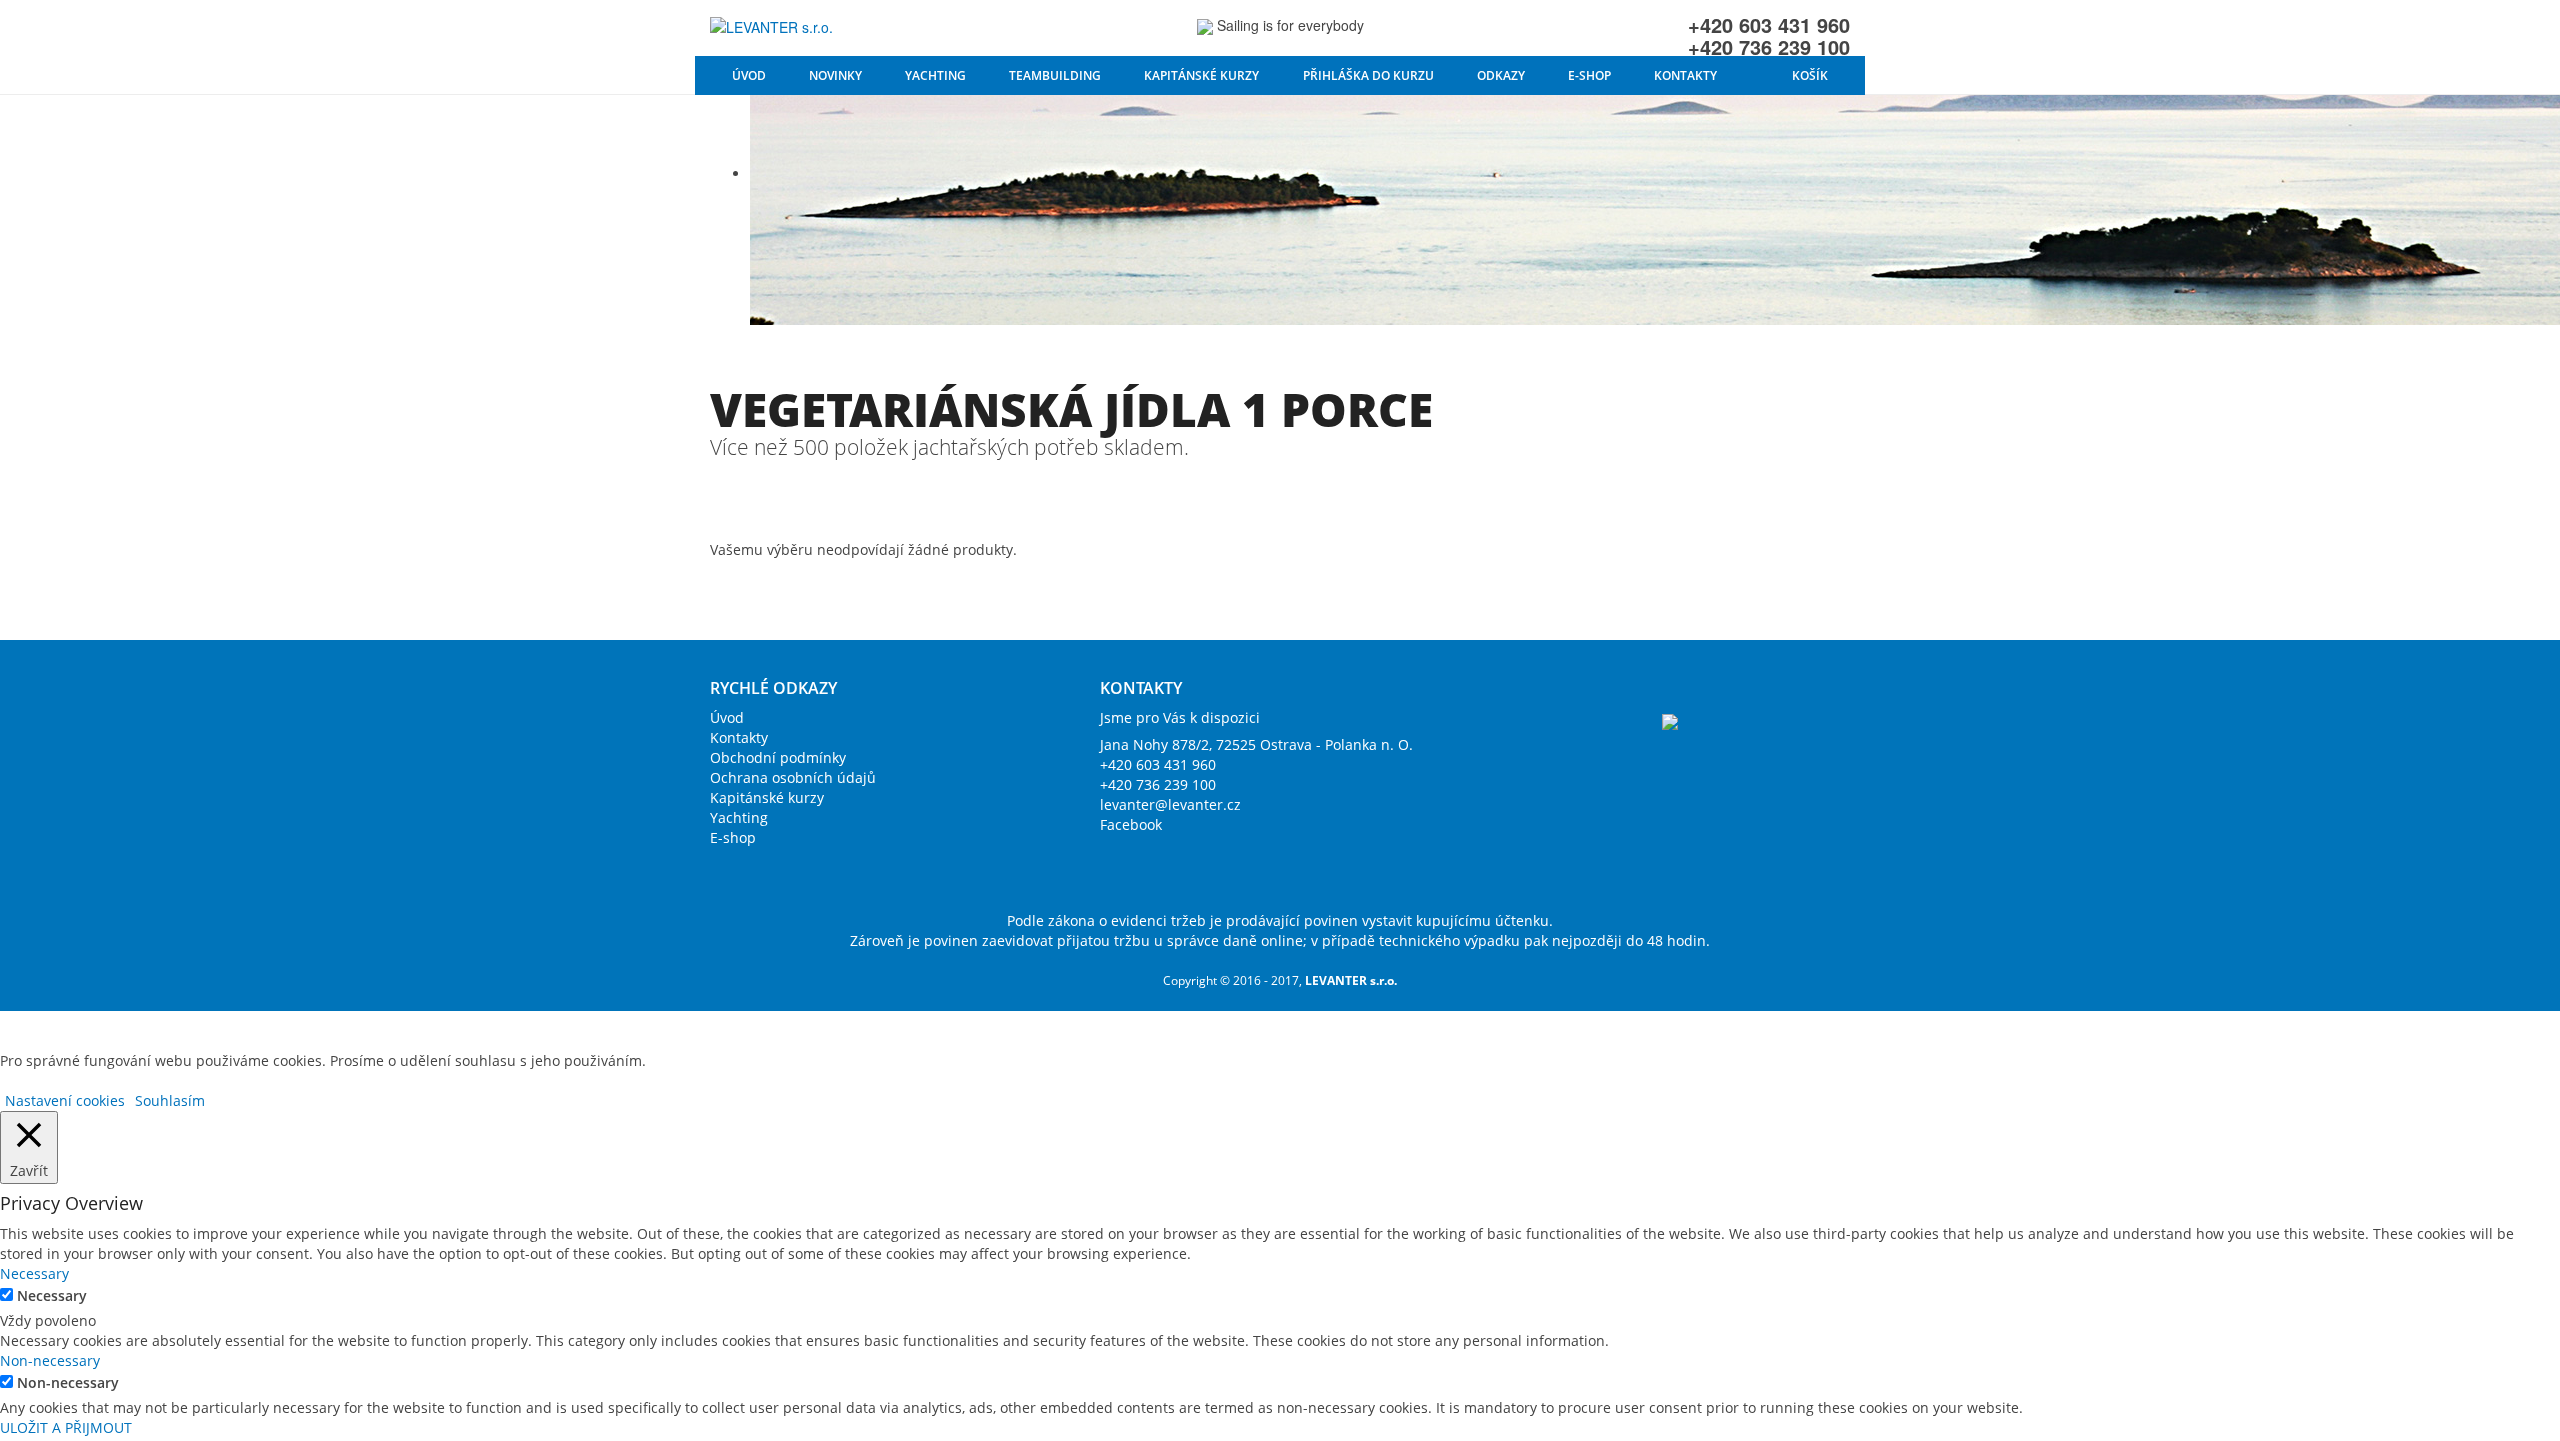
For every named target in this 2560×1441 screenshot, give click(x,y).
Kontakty (1685, 75)
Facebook (1131, 824)
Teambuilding (1055, 75)
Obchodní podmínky (778, 757)
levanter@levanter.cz (1170, 804)
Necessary (52, 1295)
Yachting (935, 75)
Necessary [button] (34, 1273)
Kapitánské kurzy (1201, 75)
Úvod (749, 75)
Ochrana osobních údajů (793, 777)
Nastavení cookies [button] (65, 1100)
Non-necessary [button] (50, 1360)
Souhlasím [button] (170, 1100)
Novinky (835, 75)
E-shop (1589, 75)
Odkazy (1501, 75)
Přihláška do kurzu (1368, 75)
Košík (1810, 75)
